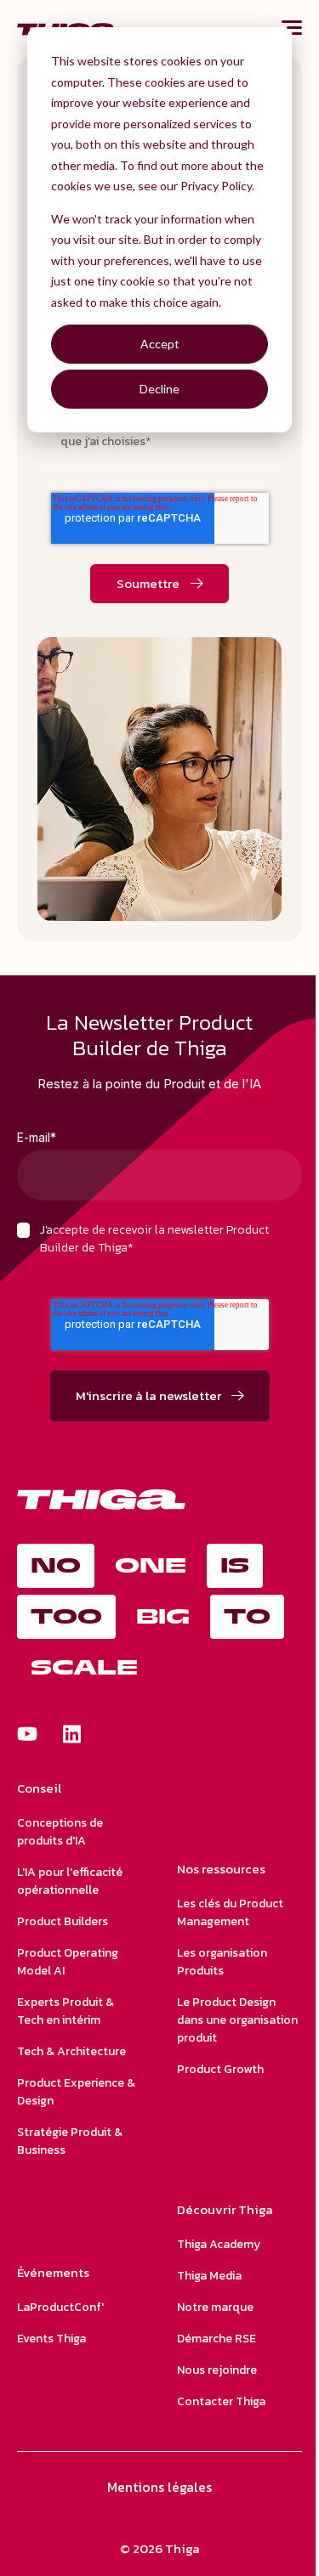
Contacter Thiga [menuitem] (221, 2401)
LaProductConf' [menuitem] (60, 2307)
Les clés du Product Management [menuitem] (230, 1912)
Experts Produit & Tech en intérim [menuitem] (66, 2011)
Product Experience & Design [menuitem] (76, 2092)
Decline (159, 389)
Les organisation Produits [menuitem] (222, 1962)
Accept (160, 344)
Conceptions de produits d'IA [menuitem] (60, 1832)
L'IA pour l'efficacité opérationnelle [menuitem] (70, 1881)
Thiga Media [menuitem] (209, 2276)
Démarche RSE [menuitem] (216, 2339)
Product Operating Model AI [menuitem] (68, 1962)
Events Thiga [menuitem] (51, 2339)
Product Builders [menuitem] (63, 1921)
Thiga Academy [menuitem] (219, 2244)
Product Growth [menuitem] (220, 2069)
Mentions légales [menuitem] (159, 2487)
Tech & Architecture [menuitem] (71, 2051)
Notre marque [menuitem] (215, 2307)
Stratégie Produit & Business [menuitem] (70, 2141)
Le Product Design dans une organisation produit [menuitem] (237, 2020)
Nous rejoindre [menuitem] (217, 2370)
